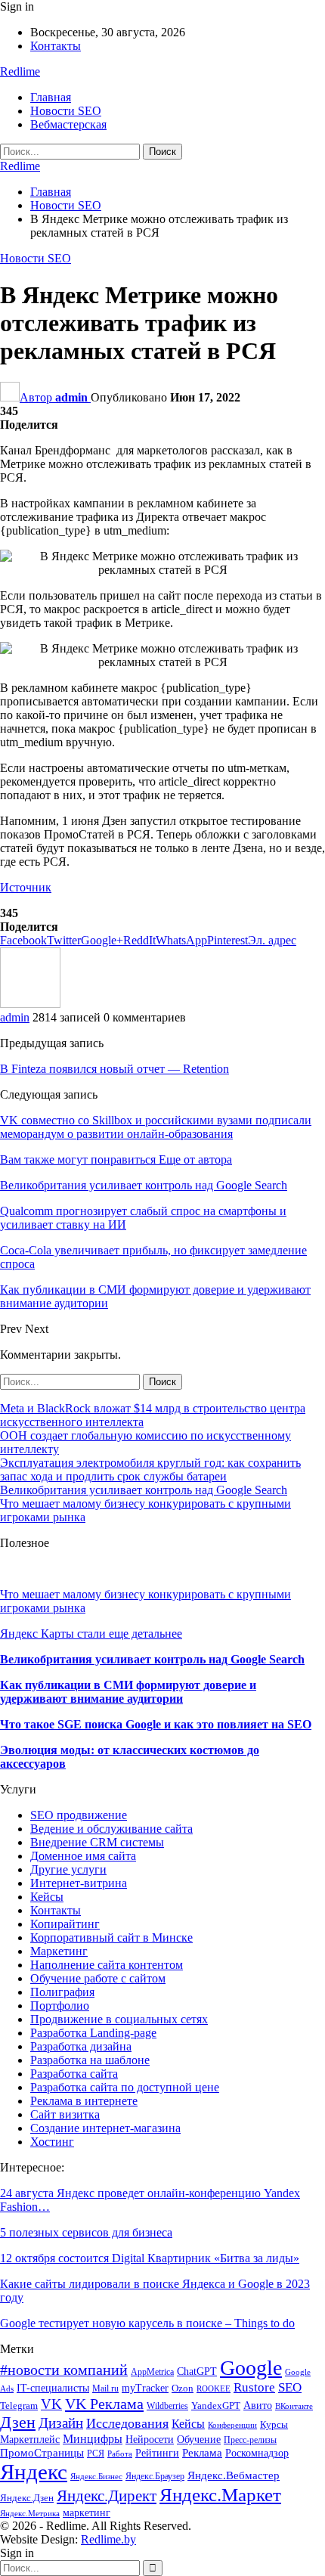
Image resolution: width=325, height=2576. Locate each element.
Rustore (254, 2387)
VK (51, 2404)
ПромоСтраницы (42, 2452)
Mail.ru (105, 2388)
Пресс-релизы (250, 2440)
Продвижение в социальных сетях (119, 2019)
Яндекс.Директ (107, 2496)
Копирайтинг (65, 1924)
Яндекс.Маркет (220, 2495)
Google (251, 2368)
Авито (258, 2406)
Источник (26, 887)
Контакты (56, 46)
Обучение (199, 2440)
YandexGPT (216, 2406)
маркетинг (87, 2513)
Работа (120, 2454)
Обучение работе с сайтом (98, 1978)
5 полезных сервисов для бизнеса (86, 2232)
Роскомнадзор (257, 2453)
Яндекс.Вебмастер (234, 2475)
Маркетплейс (30, 2440)
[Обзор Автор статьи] (30, 1004)
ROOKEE (214, 2389)
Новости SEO (66, 111)
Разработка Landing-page (93, 2033)
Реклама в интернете (84, 2101)
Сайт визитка (65, 2114)
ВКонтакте (294, 2406)
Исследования (127, 2423)
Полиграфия (62, 1992)
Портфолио (60, 2006)
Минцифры (93, 2439)
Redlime (20, 71)
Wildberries (167, 2406)
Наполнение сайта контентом (107, 1965)
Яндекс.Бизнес (96, 2477)
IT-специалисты (53, 2388)
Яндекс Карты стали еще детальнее (91, 1634)
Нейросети (150, 2439)
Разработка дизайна (81, 2046)
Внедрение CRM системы (97, 1842)
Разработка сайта (74, 2074)
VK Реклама (104, 2404)
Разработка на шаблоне (90, 2060)
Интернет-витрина (79, 1883)
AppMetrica (152, 2372)
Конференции (232, 2425)
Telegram (19, 2406)
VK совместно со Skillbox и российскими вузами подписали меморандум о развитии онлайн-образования (156, 1127)
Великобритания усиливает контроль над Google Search (144, 1490)
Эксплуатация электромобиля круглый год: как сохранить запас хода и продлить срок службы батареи (150, 1469)
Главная (51, 97)
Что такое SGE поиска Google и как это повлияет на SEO (156, 1724)
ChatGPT (197, 2371)
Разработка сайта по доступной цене (125, 2087)
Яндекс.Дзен (27, 2498)
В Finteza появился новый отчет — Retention (115, 1069)
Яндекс (34, 2472)
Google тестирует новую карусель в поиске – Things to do (147, 2323)
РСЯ (96, 2454)
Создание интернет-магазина (105, 2128)
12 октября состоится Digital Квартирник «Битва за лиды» (150, 2258)
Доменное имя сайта (83, 1856)
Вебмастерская (68, 124)
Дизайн (61, 2423)
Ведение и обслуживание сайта (111, 1829)
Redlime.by (108, 2539)
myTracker (145, 2388)
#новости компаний (64, 2370)
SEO (290, 2387)
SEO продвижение (79, 1815)
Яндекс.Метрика (30, 2514)
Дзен (18, 2422)
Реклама (202, 2452)
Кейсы (47, 1897)
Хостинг (52, 2142)
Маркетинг (59, 1951)
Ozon (183, 2388)
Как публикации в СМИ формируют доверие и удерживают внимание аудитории (128, 1692)
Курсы (274, 2425)
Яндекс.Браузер (155, 2476)
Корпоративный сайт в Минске (111, 1937)
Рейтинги (157, 2453)
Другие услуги (68, 1869)
